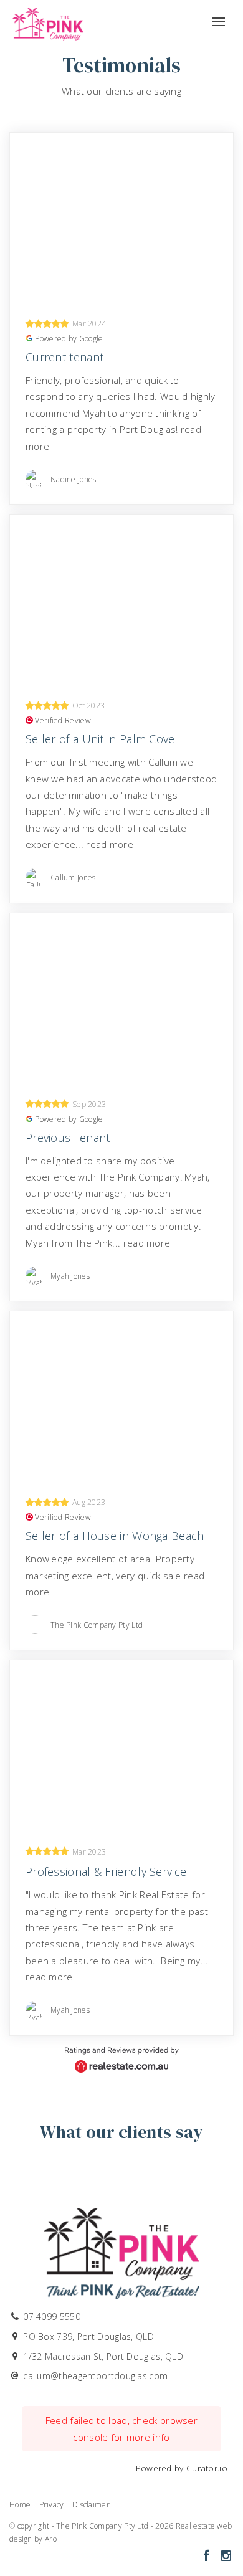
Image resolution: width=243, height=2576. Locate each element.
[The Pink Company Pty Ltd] (48, 21)
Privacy (52, 2505)
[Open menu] (219, 17)
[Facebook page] (208, 2556)
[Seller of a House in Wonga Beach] (121, 1395)
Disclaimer (91, 2505)
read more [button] (110, 844)
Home (20, 2505)
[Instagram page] (226, 2556)
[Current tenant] (121, 216)
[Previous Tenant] (121, 997)
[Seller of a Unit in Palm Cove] (121, 598)
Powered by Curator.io (182, 2468)
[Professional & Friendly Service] (121, 1744)
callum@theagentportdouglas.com (95, 2376)
